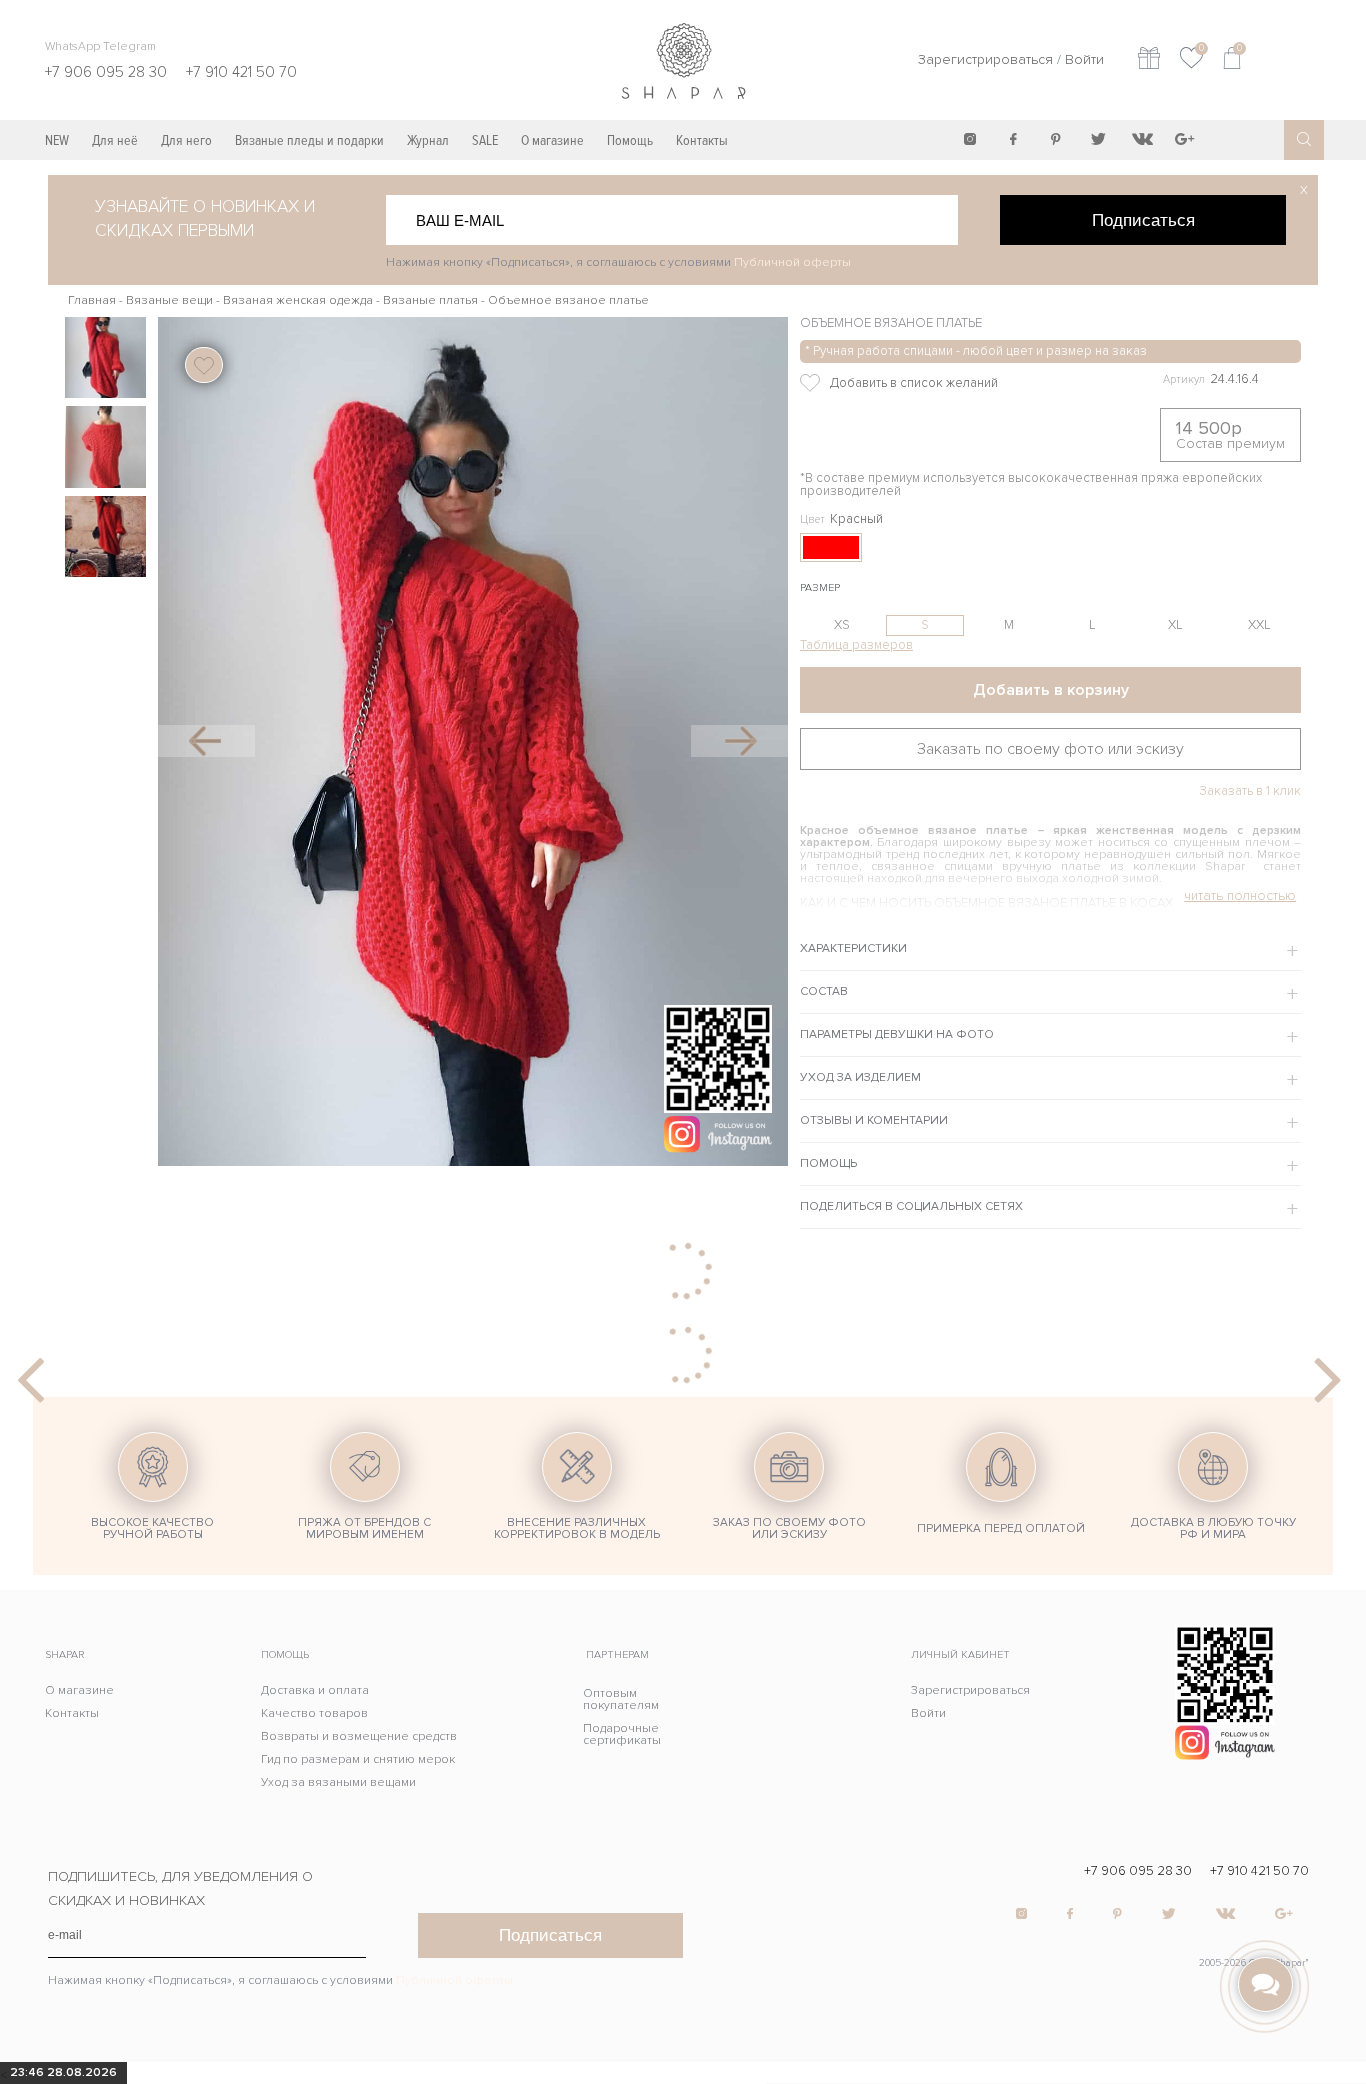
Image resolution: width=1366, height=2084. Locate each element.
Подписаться (1143, 220)
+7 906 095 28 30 (1138, 1871)
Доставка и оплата (315, 1690)
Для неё (115, 140)
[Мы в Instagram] (970, 139)
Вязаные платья (430, 300)
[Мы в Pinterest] (1056, 139)
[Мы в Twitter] (1099, 139)
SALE (485, 140)
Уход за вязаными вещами (338, 1782)
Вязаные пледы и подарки (309, 140)
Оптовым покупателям (621, 1699)
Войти (1084, 59)
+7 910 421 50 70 (1259, 1871)
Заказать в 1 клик (1250, 791)
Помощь (630, 140)
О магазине (552, 140)
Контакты (702, 140)
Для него (186, 140)
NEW (57, 140)
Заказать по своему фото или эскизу (1050, 749)
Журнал (428, 140)
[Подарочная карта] (1149, 60)
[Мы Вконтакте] (1142, 139)
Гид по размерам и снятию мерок (358, 1759)
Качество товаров (314, 1713)
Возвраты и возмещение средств (359, 1736)
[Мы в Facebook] (1013, 139)
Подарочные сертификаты (622, 1734)
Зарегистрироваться (985, 59)
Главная (92, 300)
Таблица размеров (856, 645)
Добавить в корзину (1051, 690)
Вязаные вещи (169, 300)
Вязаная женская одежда (298, 300)
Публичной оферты (792, 262)
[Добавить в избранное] (946, 383)
